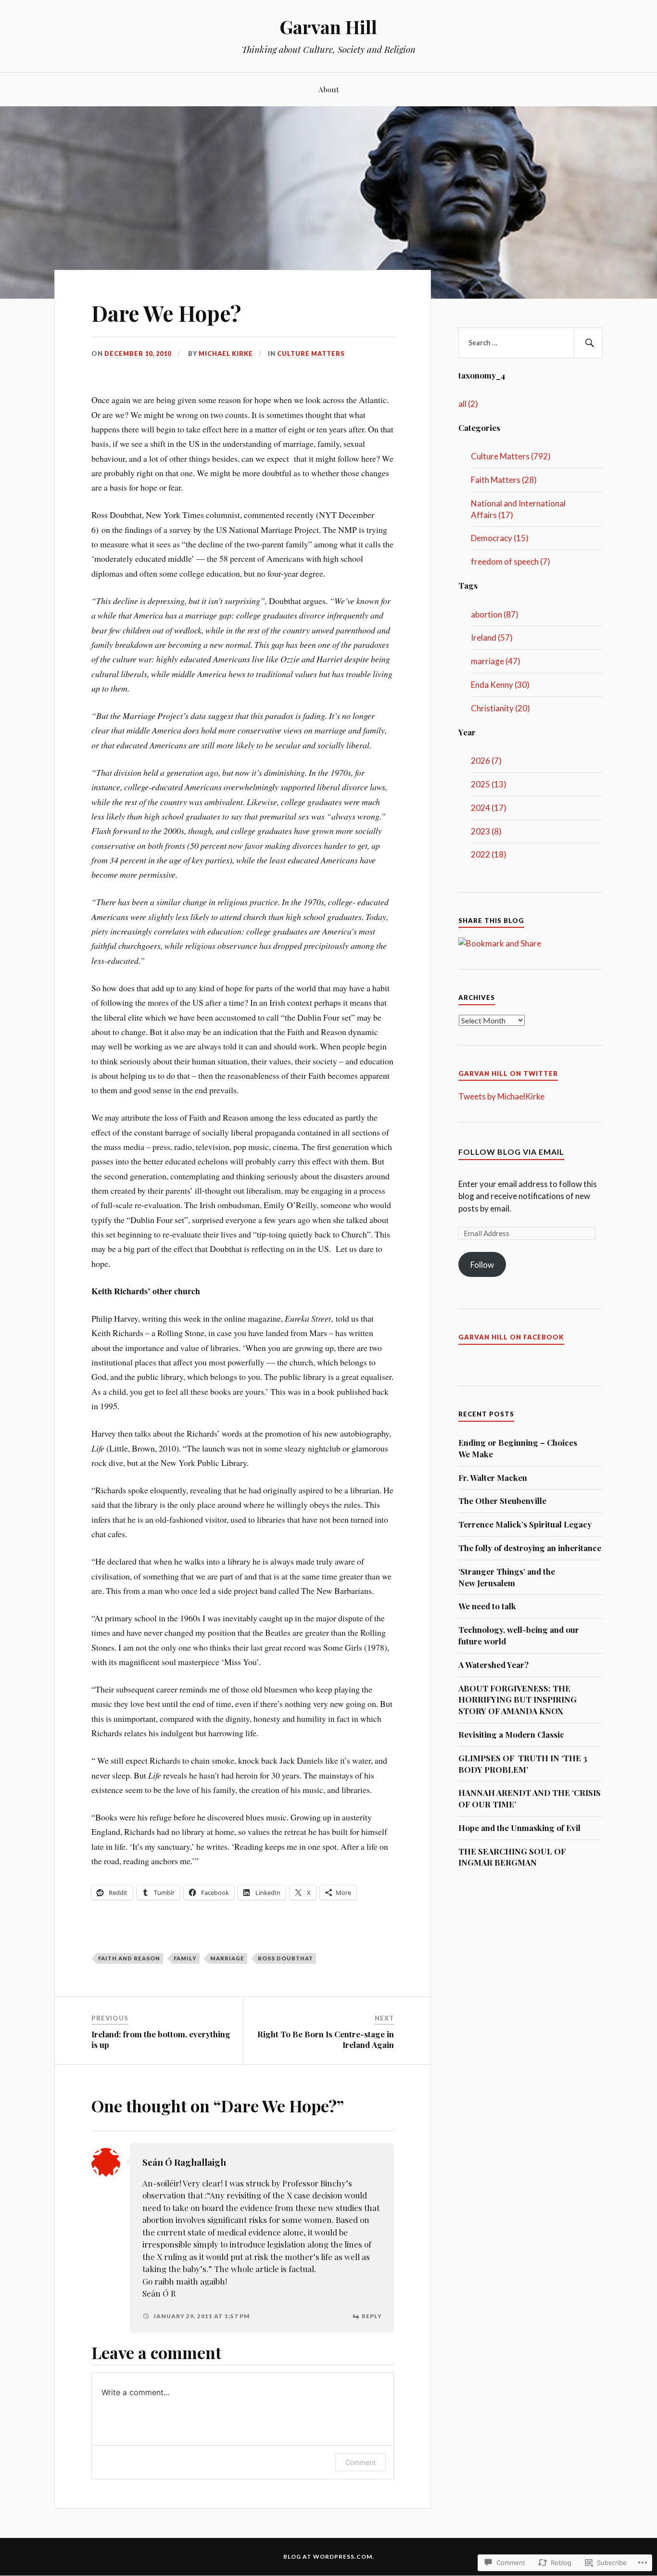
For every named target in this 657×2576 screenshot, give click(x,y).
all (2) (468, 404)
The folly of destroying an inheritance (530, 1548)
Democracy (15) (500, 538)
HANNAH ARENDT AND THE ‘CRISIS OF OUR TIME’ (530, 1798)
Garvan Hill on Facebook (511, 1337)
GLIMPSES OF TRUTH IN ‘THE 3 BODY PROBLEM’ (523, 1764)
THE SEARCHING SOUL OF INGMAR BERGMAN (512, 1857)
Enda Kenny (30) (500, 685)
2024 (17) (489, 808)
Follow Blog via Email (511, 1152)
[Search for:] (531, 343)
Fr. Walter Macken (493, 1477)
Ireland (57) (492, 638)
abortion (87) (495, 614)
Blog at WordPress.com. (329, 2557)
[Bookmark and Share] (500, 943)
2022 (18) (489, 854)
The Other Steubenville (502, 1501)
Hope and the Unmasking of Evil (519, 1828)
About (329, 89)
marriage (227, 1958)
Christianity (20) (500, 708)
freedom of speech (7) (511, 562)
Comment (360, 2462)
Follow (482, 1265)
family (185, 1958)
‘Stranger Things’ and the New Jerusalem (507, 1577)
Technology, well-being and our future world (519, 1635)
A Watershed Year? (493, 1665)
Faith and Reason (129, 1958)
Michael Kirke (226, 354)
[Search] (588, 343)
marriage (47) (496, 661)
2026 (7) (486, 761)
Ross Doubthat (285, 1958)
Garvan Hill (328, 27)
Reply (372, 2316)
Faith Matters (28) (504, 480)
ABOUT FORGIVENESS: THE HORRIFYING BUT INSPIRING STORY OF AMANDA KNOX (518, 1700)
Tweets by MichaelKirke (501, 1096)
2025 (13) (489, 784)
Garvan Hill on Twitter (508, 1073)
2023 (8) (486, 831)
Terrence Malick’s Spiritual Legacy (525, 1524)
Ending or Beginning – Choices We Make (518, 1448)
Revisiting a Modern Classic (511, 1734)
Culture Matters (311, 354)
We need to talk (487, 1606)
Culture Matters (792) (511, 456)
